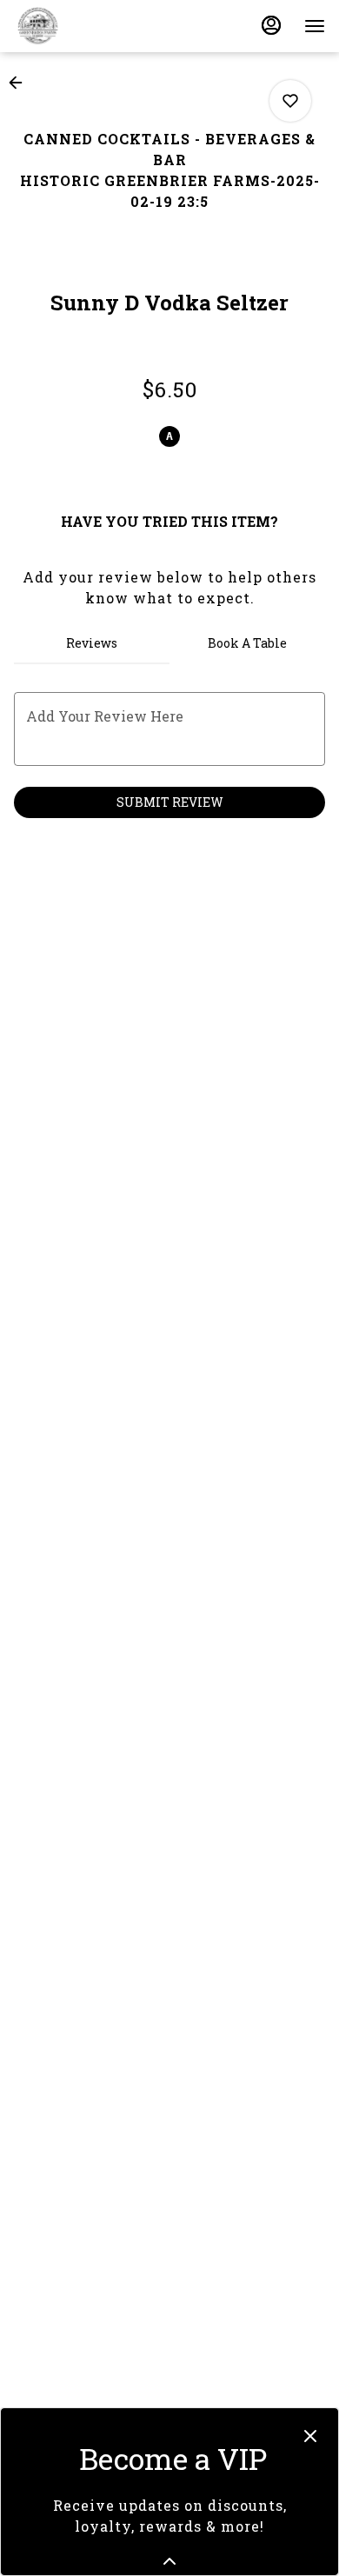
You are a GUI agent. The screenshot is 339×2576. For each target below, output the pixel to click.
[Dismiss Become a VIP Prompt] (310, 2436)
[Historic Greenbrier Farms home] (92, 26)
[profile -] (271, 25)
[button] (21, 83)
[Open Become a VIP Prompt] (169, 2561)
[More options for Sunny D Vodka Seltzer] (290, 101)
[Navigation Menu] (315, 26)
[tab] (92, 643)
